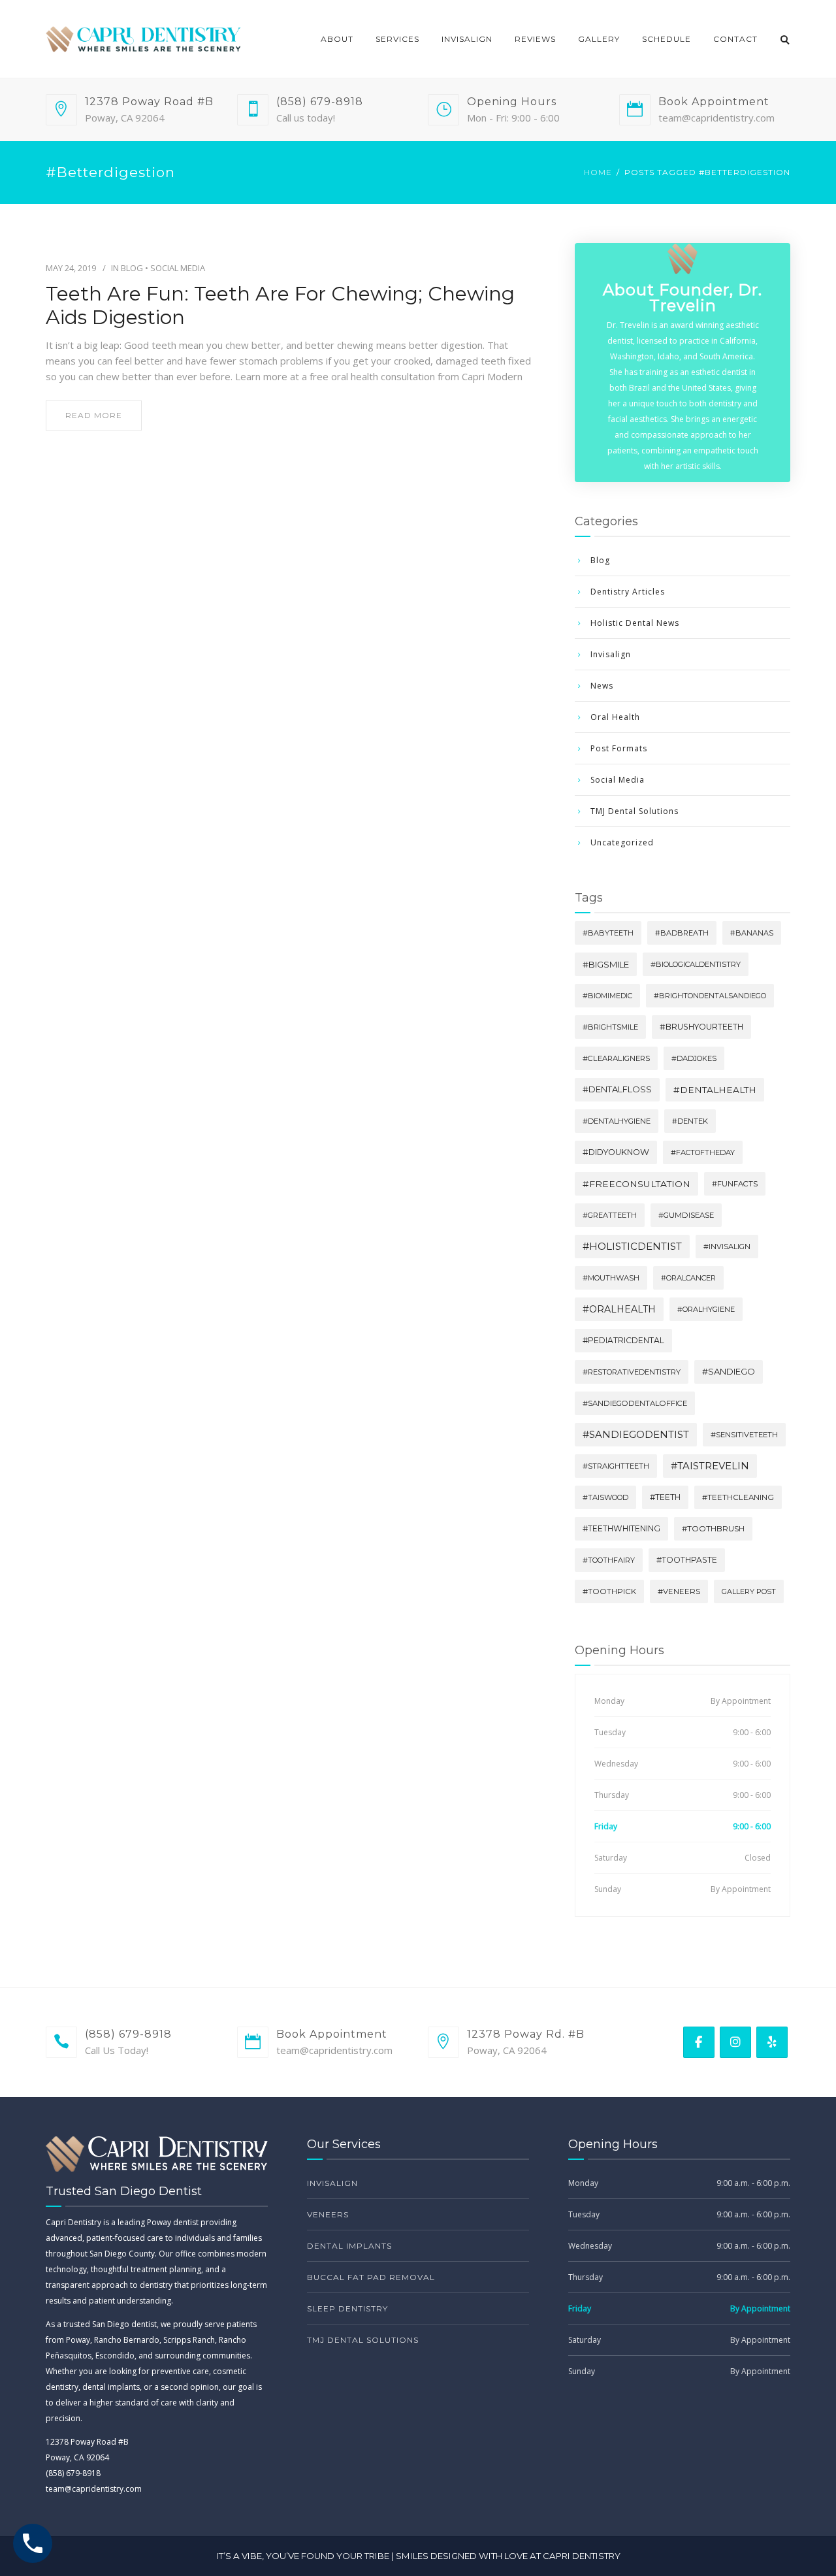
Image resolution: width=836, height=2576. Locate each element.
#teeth (665, 1497)
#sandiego (729, 1372)
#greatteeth (610, 1215)
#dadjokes (694, 1058)
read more (94, 415)
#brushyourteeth (701, 1027)
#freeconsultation (636, 1184)
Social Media (178, 268)
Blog (132, 268)
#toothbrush (713, 1528)
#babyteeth (608, 933)
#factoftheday (703, 1152)
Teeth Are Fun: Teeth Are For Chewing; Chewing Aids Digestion (280, 306)
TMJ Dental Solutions (635, 811)
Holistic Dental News (635, 623)
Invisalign (467, 39)
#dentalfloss (617, 1089)
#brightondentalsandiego (710, 996)
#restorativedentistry (632, 1372)
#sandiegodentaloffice (635, 1403)
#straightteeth (616, 1466)
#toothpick (609, 1591)
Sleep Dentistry (347, 2308)
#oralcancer (688, 1278)
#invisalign (727, 1247)
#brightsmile (610, 1027)
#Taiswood (605, 1497)
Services (397, 39)
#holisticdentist (632, 1246)
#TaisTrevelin (710, 1466)
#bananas (752, 933)
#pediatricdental (623, 1340)
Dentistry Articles (628, 592)
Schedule (667, 39)
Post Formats (619, 748)
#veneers (679, 1591)
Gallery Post (749, 1591)
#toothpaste (687, 1560)
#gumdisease (686, 1215)
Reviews (535, 39)
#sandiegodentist (636, 1435)
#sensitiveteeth (744, 1435)
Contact (735, 39)
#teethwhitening (621, 1528)
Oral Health (615, 717)
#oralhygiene (706, 1309)
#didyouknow (616, 1152)
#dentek (690, 1121)
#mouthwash (611, 1278)
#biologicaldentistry (696, 964)
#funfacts (735, 1184)
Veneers (328, 2214)
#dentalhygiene (617, 1121)
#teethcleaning (738, 1497)
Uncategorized (622, 842)
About (337, 39)
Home (598, 172)
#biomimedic (607, 996)
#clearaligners (616, 1058)
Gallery (599, 39)
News (602, 686)
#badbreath (682, 933)
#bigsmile (606, 964)
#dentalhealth (715, 1090)
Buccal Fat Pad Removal (371, 2277)
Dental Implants (349, 2246)
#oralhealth (619, 1309)
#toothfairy (609, 1560)
